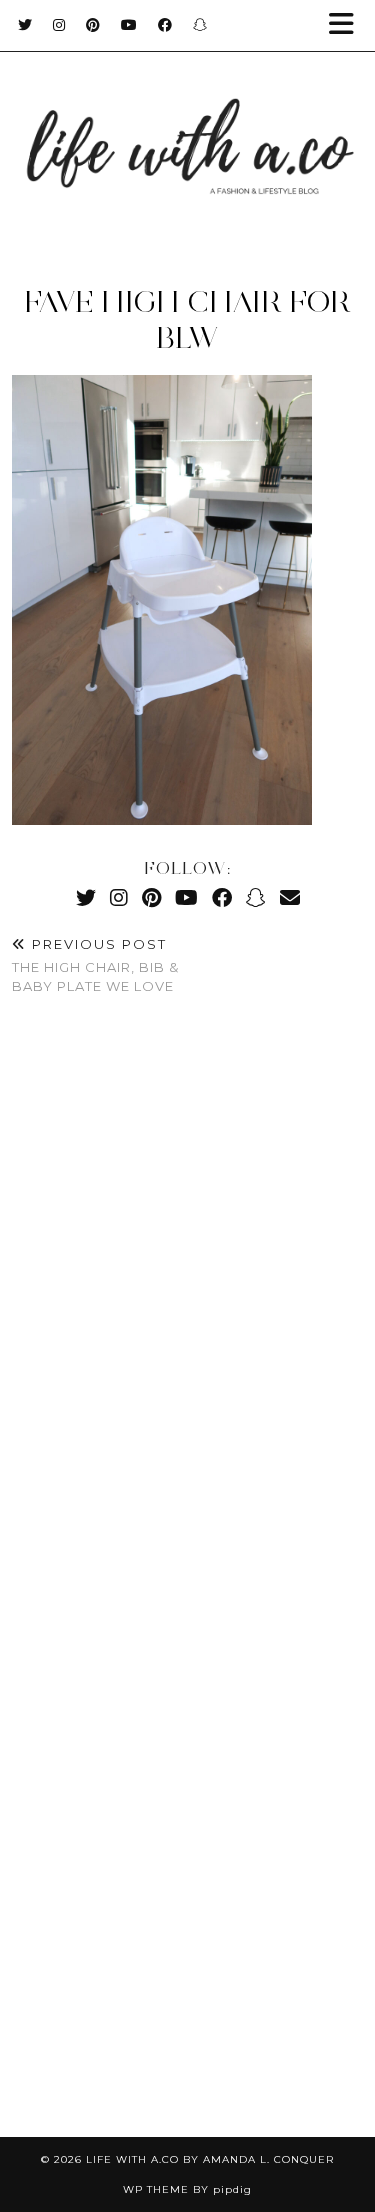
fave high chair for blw (187, 319)
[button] (348, 25)
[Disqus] (187, 1309)
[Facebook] (165, 25)
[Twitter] (25, 25)
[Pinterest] (93, 25)
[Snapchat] (200, 25)
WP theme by (187, 2189)
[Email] (290, 897)
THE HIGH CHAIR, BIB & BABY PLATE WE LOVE (95, 965)
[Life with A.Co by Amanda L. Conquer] (187, 127)
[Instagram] (59, 25)
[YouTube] (129, 25)
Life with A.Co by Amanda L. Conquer (210, 2159)
